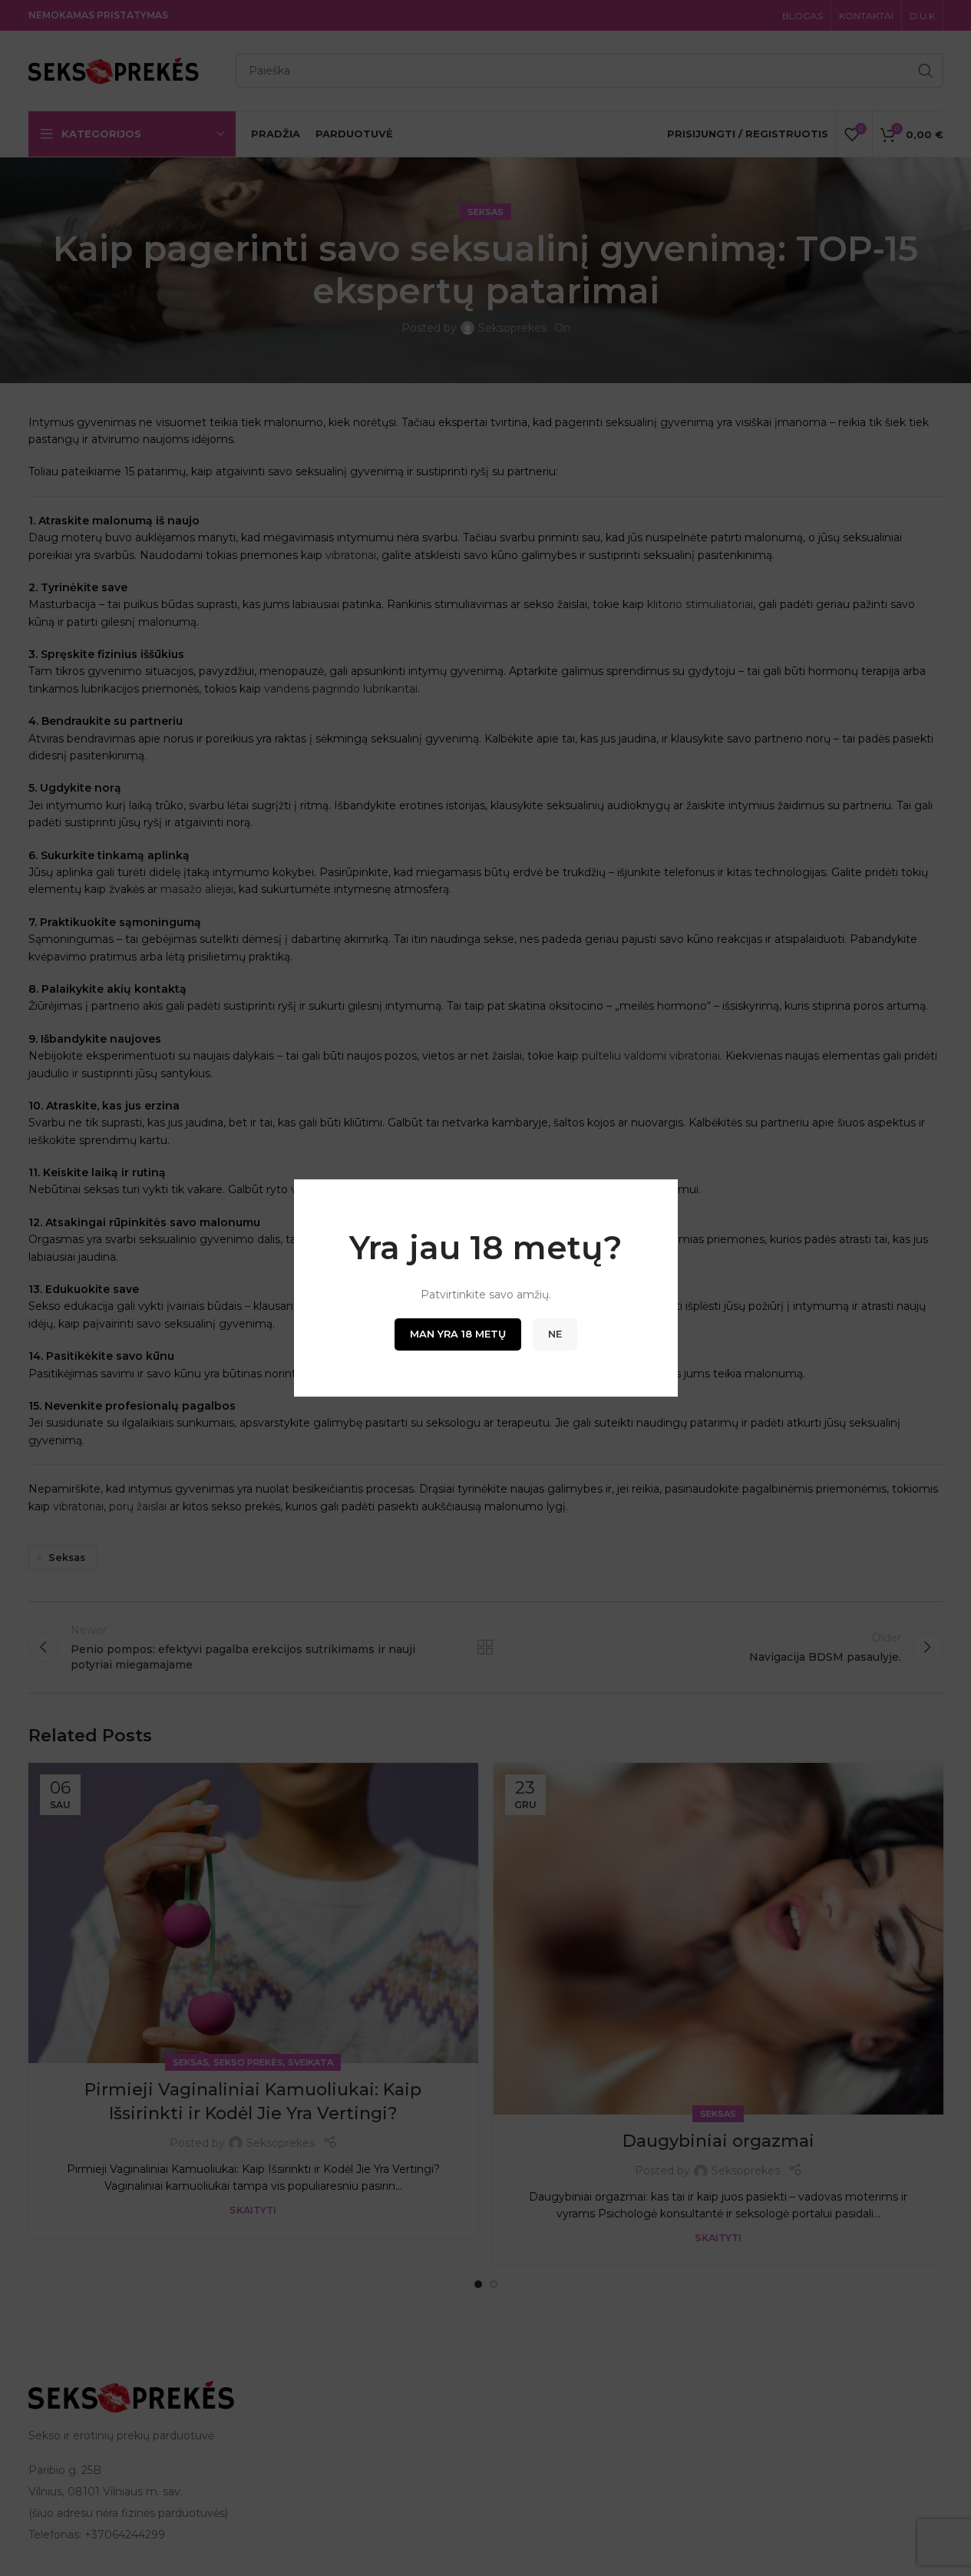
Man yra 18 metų (458, 1334)
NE (555, 1334)
